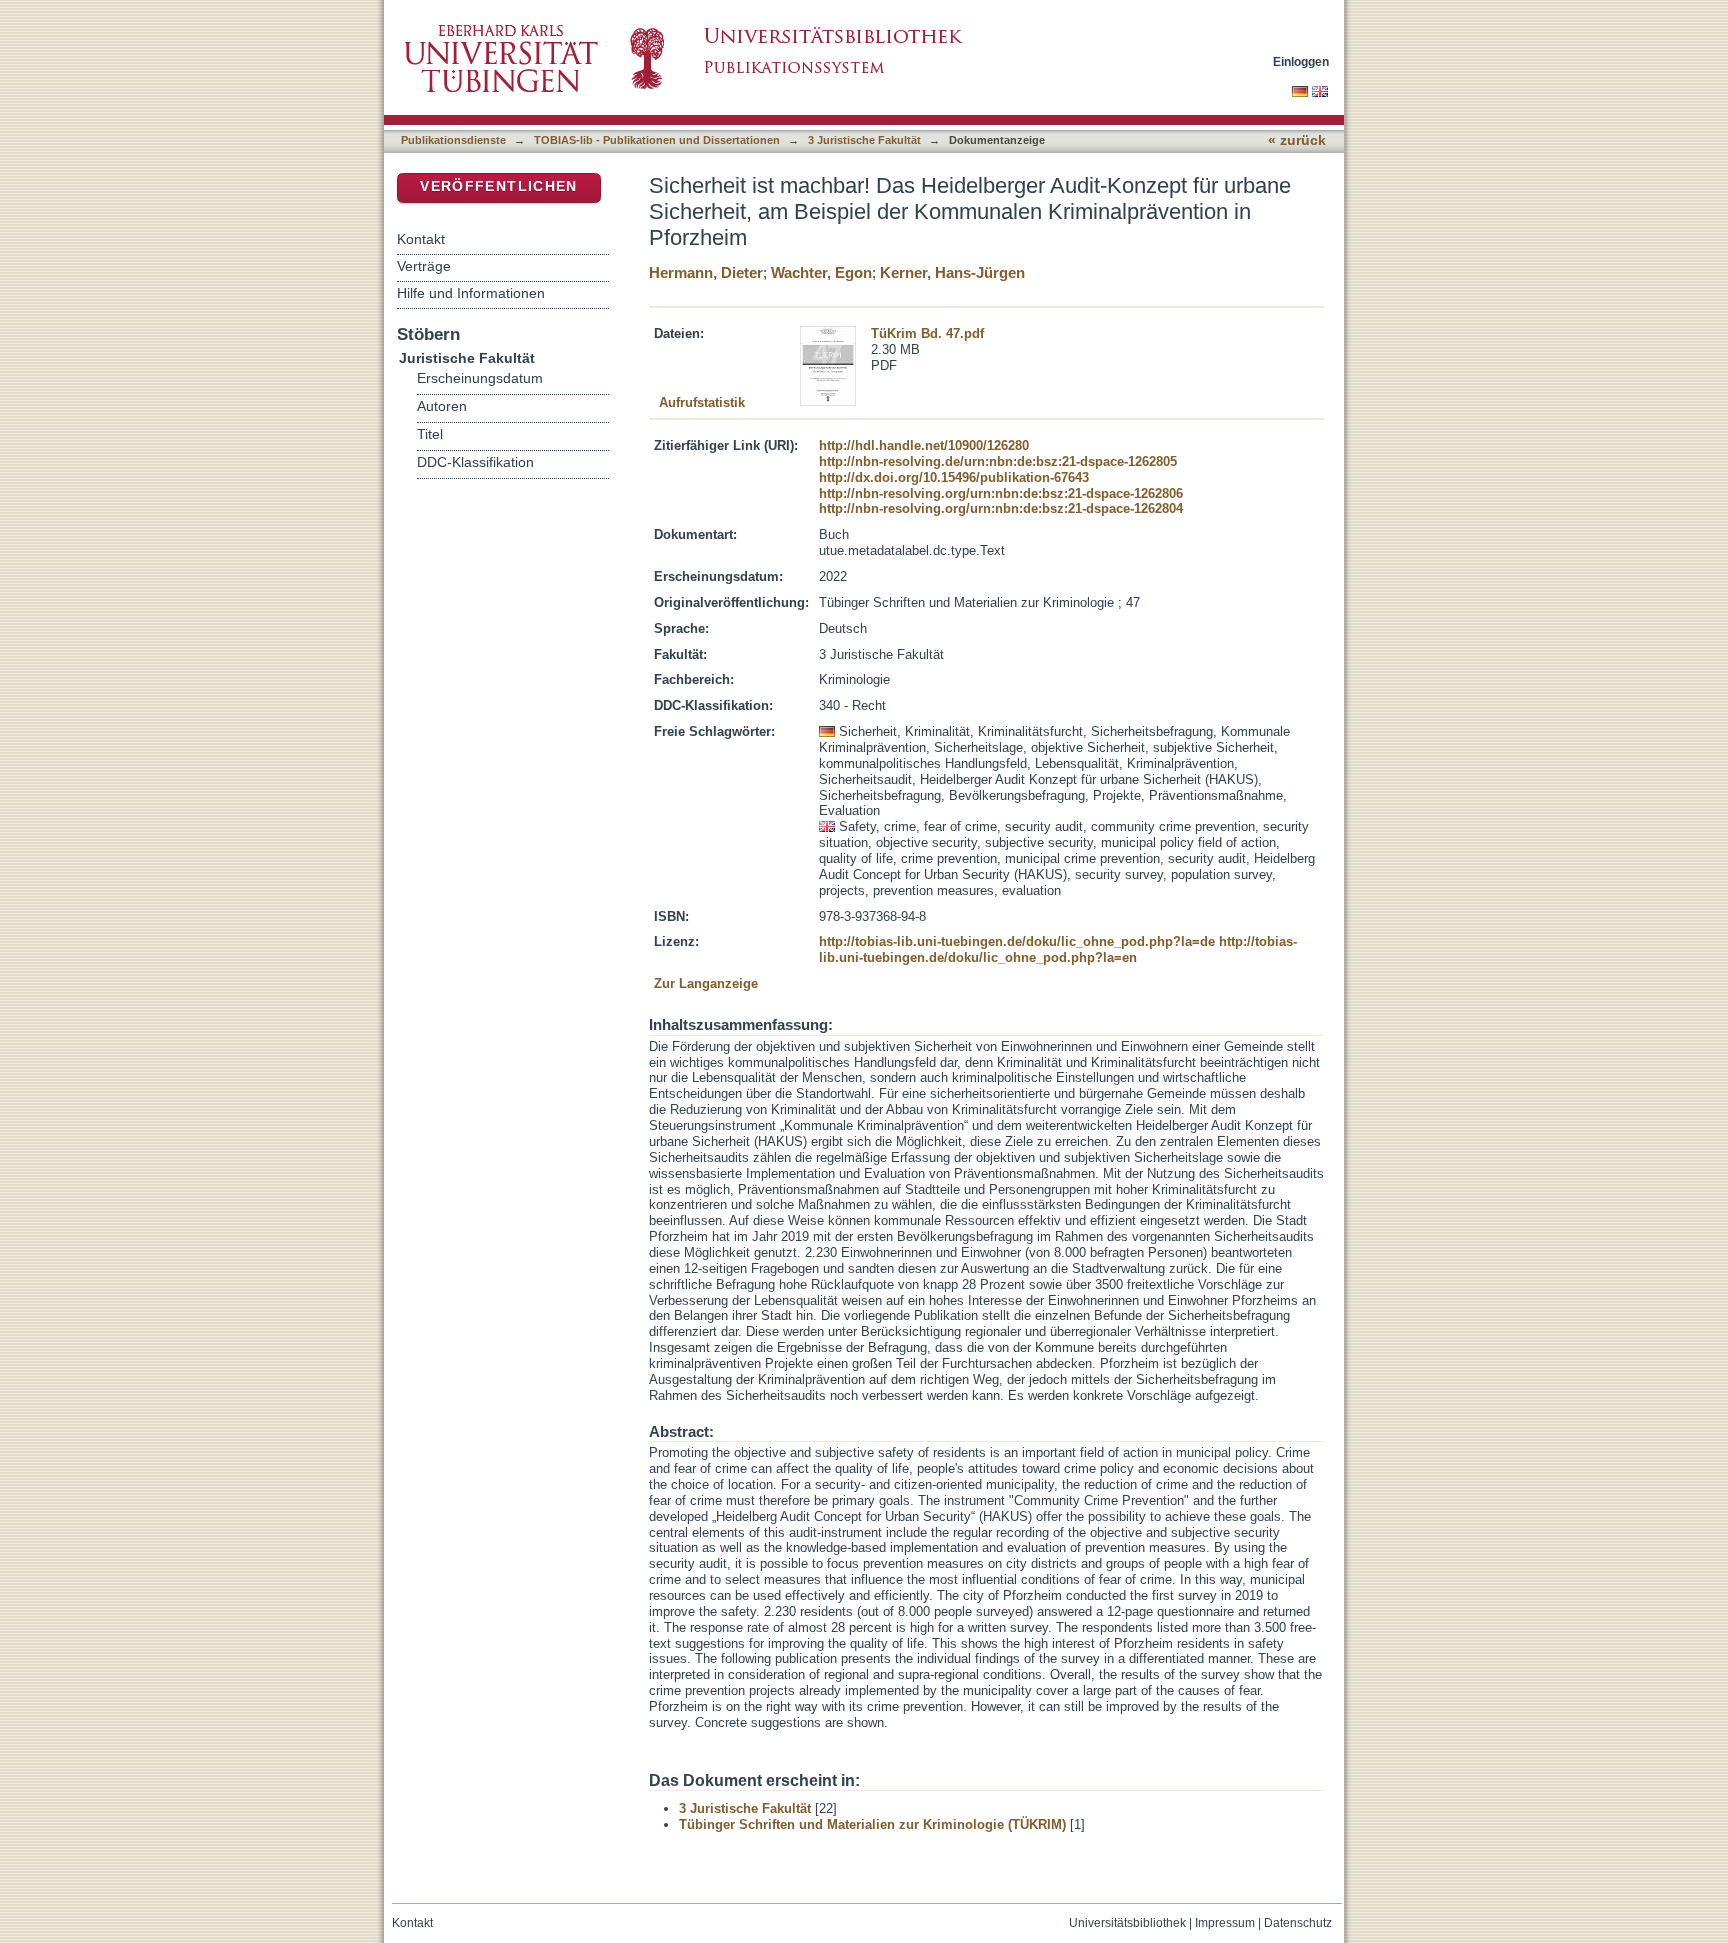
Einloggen (1301, 61)
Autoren (442, 406)
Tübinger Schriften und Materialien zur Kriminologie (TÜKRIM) (872, 1824)
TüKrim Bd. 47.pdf (927, 333)
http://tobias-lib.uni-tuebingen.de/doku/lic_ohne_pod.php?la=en (1058, 949)
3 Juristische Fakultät (864, 140)
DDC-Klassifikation (475, 462)
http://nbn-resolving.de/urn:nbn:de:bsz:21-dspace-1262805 (998, 461)
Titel (430, 434)
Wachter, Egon (821, 272)
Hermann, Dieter (706, 272)
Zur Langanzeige (706, 983)
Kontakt (421, 239)
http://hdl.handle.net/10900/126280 (924, 445)
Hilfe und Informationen (471, 293)
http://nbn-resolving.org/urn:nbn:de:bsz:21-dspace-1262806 (1001, 493)
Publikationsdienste (453, 140)
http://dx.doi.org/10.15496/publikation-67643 (954, 477)
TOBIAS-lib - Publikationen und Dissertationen (657, 140)
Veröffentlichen (498, 186)
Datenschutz (1298, 1923)
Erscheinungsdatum (480, 378)
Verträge (424, 266)
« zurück (1297, 140)
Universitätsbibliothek (1127, 1923)
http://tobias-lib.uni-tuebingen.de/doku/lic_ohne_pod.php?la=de (1017, 941)
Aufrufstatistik (702, 402)
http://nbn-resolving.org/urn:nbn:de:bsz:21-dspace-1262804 (1001, 508)
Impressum (1225, 1923)
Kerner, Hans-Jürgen (952, 272)
